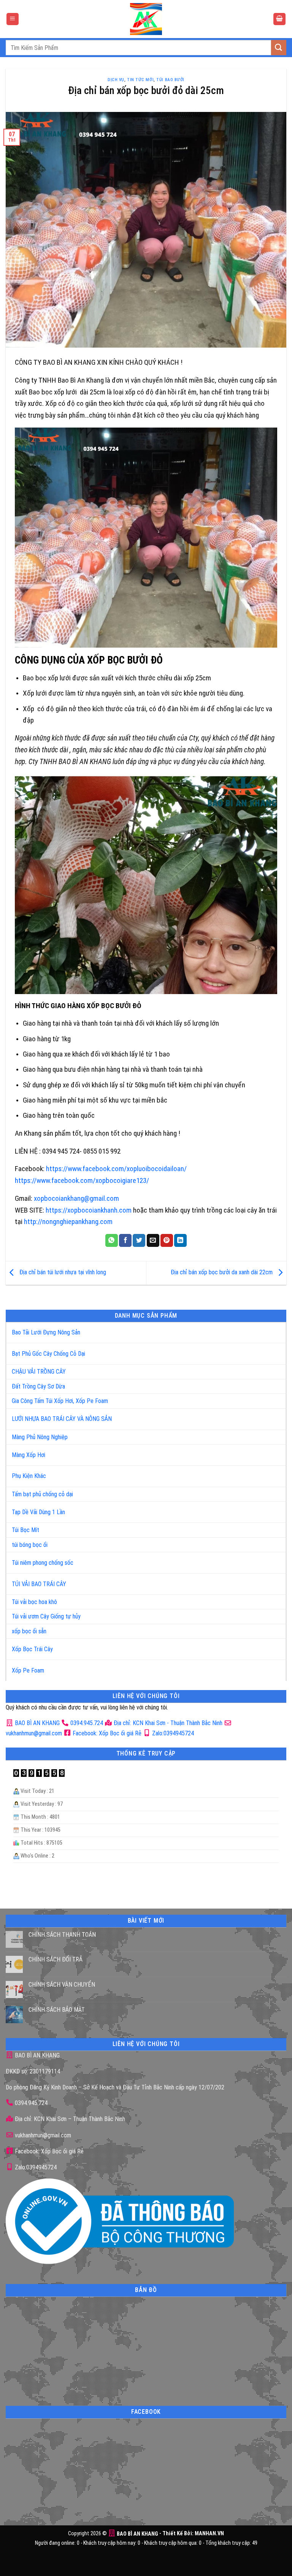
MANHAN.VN (209, 2534)
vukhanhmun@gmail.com (42, 2135)
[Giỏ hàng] (279, 19)
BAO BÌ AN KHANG (36, 1723)
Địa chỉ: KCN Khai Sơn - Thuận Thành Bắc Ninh (167, 1723)
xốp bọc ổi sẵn (29, 1631)
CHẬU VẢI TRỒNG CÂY (39, 1372)
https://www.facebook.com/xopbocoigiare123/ (82, 1180)
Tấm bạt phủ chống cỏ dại (42, 1494)
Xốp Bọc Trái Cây (32, 1649)
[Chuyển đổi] (272, 1329)
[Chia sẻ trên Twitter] (139, 1240)
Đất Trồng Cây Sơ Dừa (38, 1386)
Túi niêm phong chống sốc (43, 1563)
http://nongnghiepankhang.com (68, 1222)
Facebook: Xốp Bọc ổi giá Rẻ (106, 1733)
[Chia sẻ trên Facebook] (125, 1240)
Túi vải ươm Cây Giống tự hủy (46, 1616)
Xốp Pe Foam (28, 1670)
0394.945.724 (87, 1723)
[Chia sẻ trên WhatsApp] (112, 1240)
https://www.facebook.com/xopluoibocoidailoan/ (116, 1169)
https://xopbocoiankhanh (82, 1210)
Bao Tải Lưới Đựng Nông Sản (46, 1332)
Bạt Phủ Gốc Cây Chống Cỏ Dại (48, 1354)
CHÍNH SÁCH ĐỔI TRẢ (56, 1959)
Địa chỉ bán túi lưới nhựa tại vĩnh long (62, 1272)
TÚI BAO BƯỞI (170, 80)
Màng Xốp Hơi (29, 1455)
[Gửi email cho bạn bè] (153, 1240)
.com (125, 1210)
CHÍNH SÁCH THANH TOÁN (62, 1935)
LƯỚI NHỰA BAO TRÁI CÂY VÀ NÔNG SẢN (62, 1419)
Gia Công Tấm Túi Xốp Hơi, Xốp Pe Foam (60, 1401)
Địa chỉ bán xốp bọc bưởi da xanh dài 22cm (222, 1272)
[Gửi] (279, 47)
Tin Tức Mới (140, 80)
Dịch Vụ (116, 80)
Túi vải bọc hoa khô (34, 1602)
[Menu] (13, 19)
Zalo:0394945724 (172, 1733)
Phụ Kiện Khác (29, 1476)
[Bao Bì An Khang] (146, 19)
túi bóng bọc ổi (30, 1545)
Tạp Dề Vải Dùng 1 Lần (38, 1512)
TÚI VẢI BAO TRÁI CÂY (39, 1584)
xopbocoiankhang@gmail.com (76, 1198)
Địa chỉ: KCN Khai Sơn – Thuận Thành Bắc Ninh (69, 2119)
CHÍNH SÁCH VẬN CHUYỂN (62, 1985)
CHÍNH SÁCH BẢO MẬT (57, 2010)
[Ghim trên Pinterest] (167, 1240)
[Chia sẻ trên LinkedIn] (180, 1240)
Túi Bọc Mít (25, 1530)
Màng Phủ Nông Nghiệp (40, 1437)
